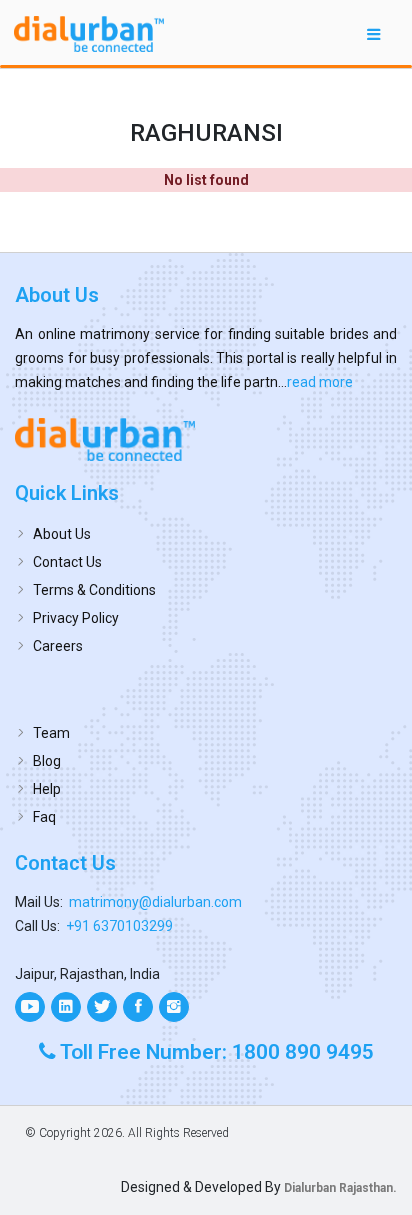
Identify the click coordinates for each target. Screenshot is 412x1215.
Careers (58, 646)
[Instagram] (174, 1007)
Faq (44, 817)
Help (47, 789)
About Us (62, 534)
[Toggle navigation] (374, 33)
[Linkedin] (66, 1007)
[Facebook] (138, 1007)
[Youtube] (30, 1007)
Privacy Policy (76, 618)
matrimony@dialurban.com (155, 902)
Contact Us (67, 562)
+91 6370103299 (119, 926)
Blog (47, 761)
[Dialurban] (89, 34)
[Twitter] (102, 1007)
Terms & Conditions (94, 590)
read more (320, 382)
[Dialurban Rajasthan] (206, 439)
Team (51, 733)
